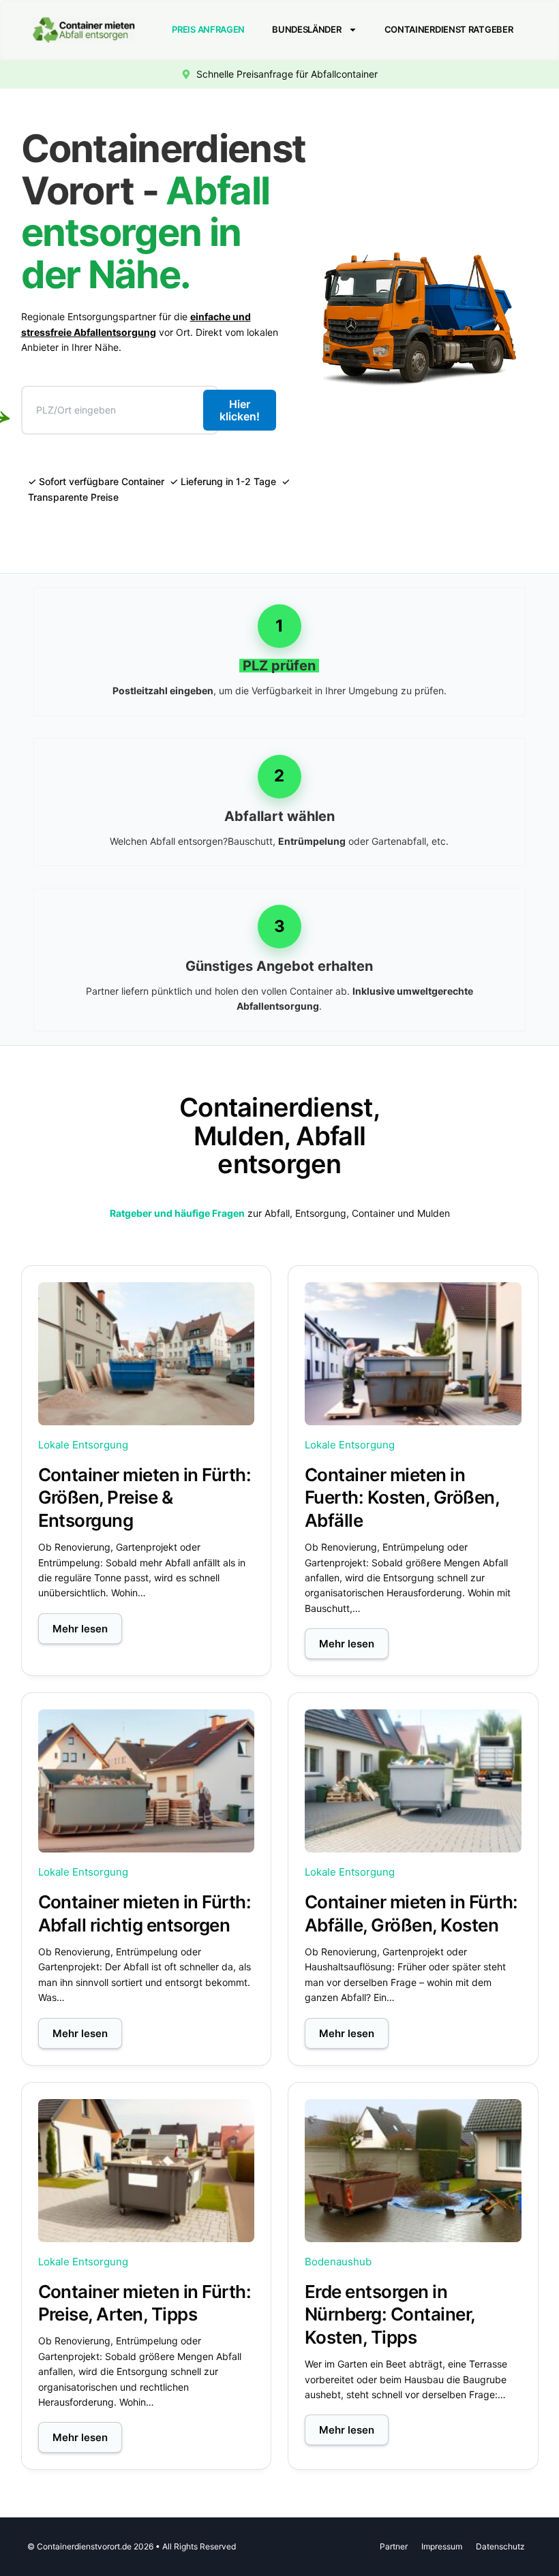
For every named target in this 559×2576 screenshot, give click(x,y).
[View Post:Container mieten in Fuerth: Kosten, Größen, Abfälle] (413, 1354)
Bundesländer (306, 29)
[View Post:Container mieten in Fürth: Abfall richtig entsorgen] (147, 1781)
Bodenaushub (338, 2262)
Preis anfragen (208, 29)
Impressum (442, 2546)
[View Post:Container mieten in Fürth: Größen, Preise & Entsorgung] (147, 1354)
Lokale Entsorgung (83, 1445)
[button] (80, 1629)
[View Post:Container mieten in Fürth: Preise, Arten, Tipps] (147, 2171)
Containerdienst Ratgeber (449, 29)
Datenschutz (500, 2546)
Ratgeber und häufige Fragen (177, 1213)
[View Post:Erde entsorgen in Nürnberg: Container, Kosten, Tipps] (413, 2171)
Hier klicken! (240, 410)
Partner (394, 2546)
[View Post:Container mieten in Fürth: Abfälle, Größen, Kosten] (413, 1781)
